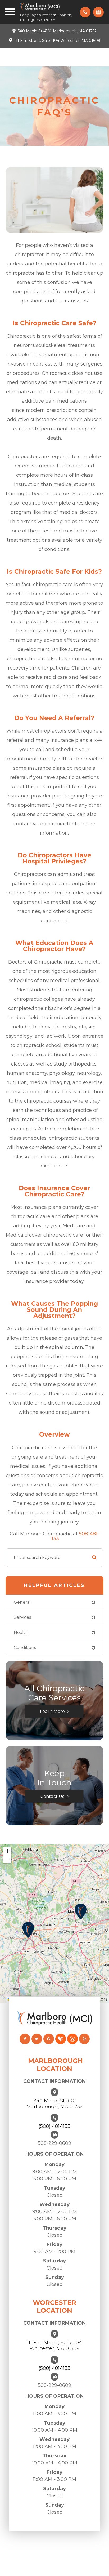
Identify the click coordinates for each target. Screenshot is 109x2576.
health (21, 1632)
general (22, 1602)
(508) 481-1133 (54, 2126)
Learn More (52, 1711)
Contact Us (52, 1796)
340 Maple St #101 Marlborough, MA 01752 (57, 31)
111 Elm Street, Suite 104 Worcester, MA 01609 (57, 41)
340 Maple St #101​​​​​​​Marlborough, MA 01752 (54, 2104)
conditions (25, 1648)
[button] (81, 1911)
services (22, 1617)
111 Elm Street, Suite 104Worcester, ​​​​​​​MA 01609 (54, 2346)
